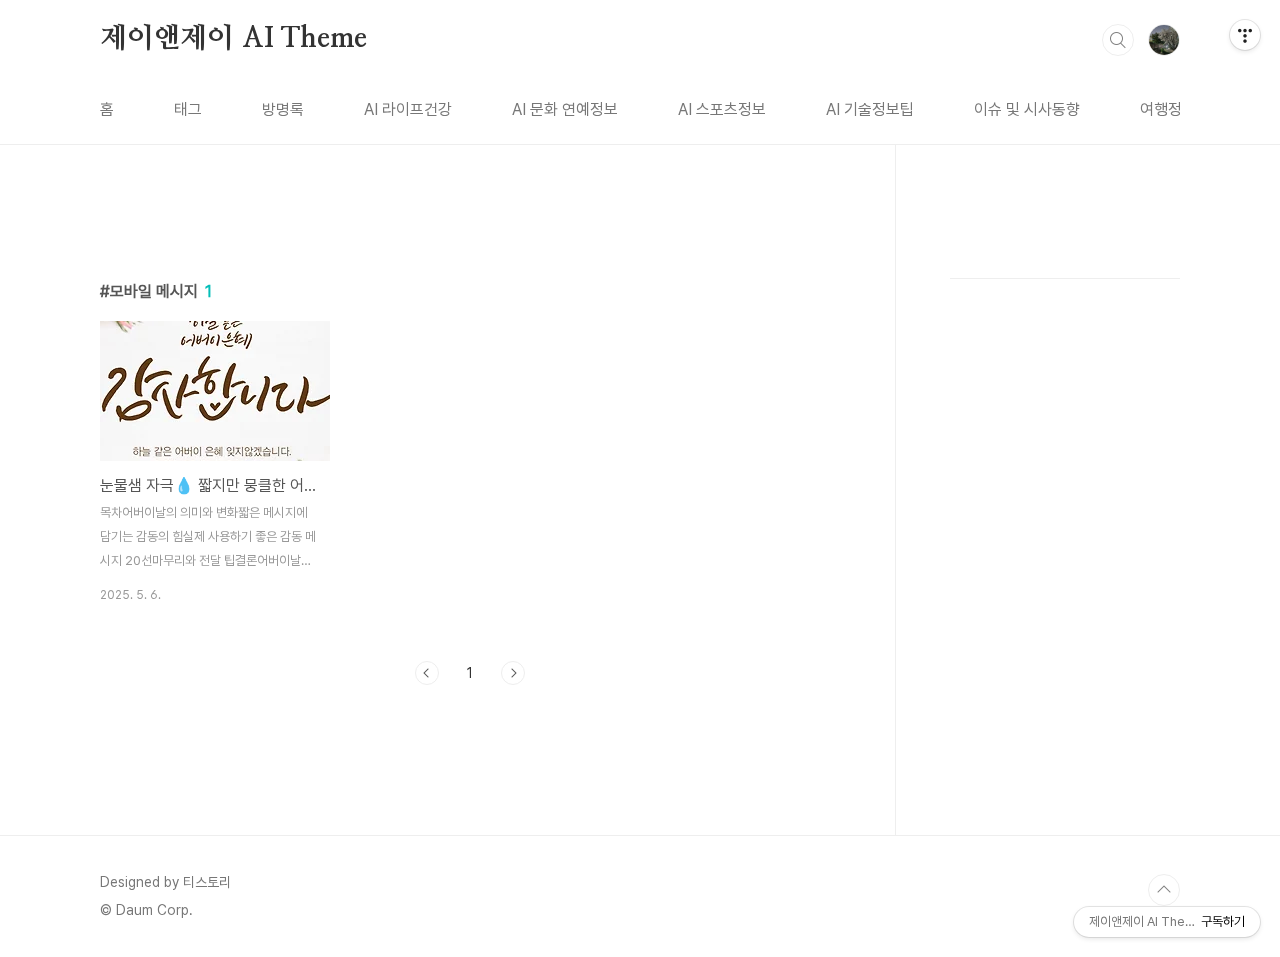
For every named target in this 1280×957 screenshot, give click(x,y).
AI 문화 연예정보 (565, 109)
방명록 (283, 109)
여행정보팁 (1175, 109)
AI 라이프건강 (408, 109)
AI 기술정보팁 (870, 109)
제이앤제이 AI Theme (233, 39)
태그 (188, 109)
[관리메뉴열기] (1245, 35)
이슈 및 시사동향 (1027, 109)
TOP (1164, 890)
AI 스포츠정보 (722, 109)
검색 (1118, 40)
